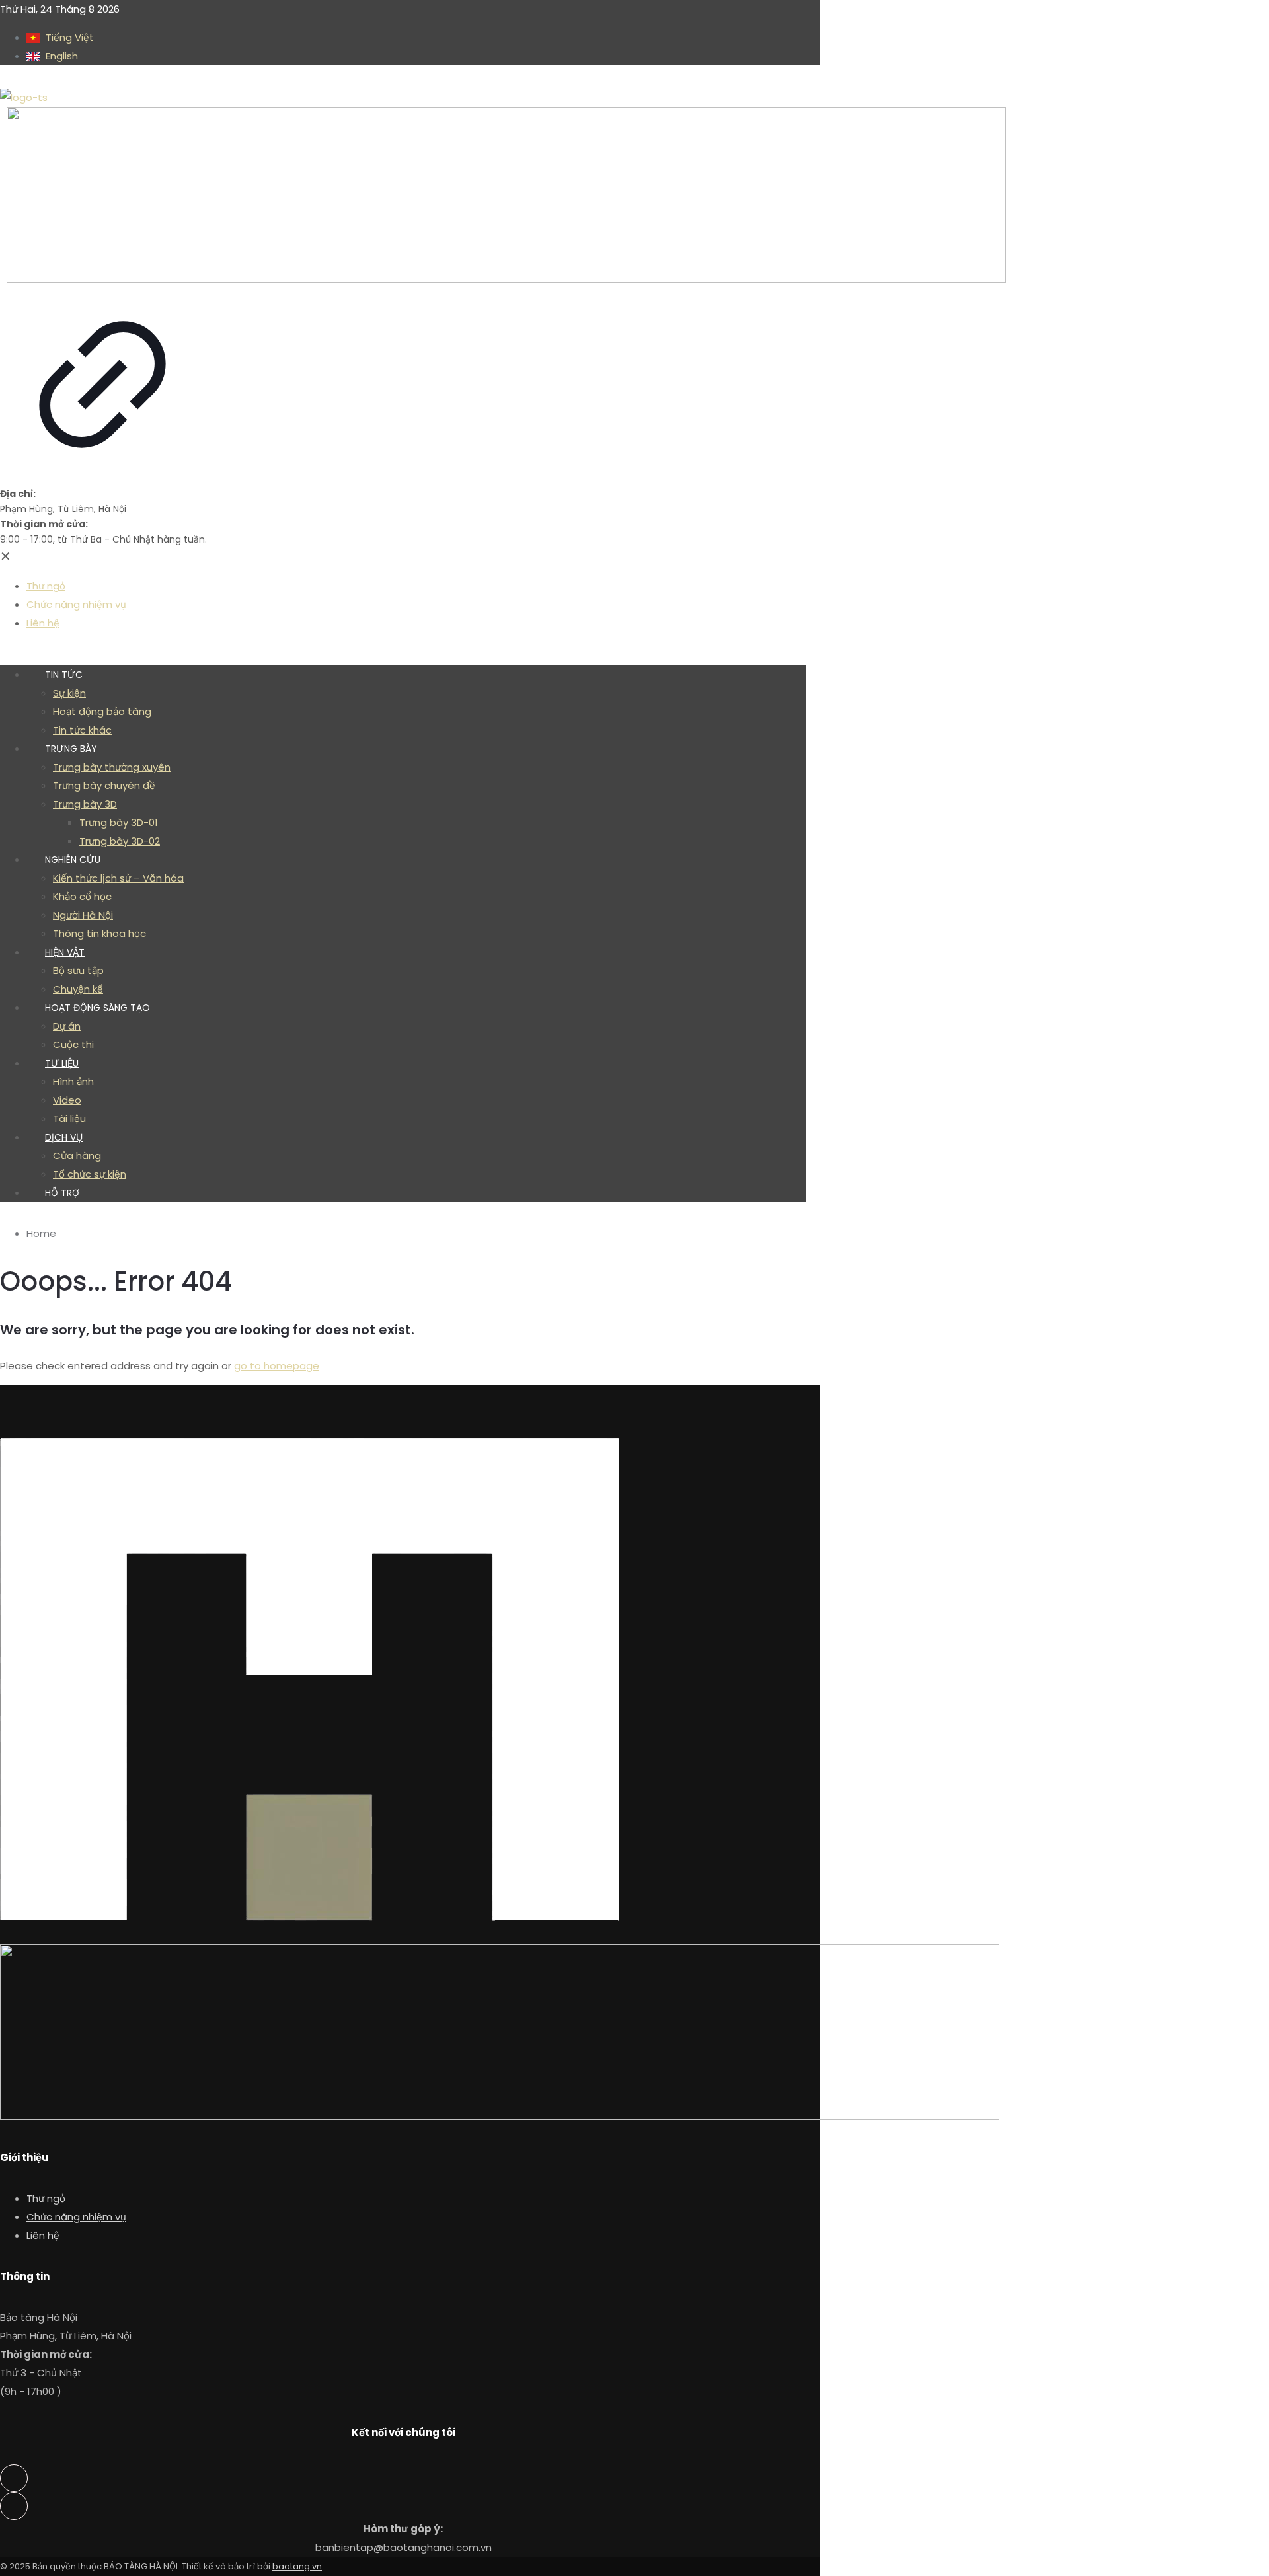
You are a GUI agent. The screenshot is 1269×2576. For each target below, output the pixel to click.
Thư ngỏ (46, 2198)
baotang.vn (297, 2566)
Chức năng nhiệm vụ (76, 2217)
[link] (102, 297)
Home (41, 1233)
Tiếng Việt (68, 37)
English (60, 56)
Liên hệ (43, 2235)
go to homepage (277, 1366)
